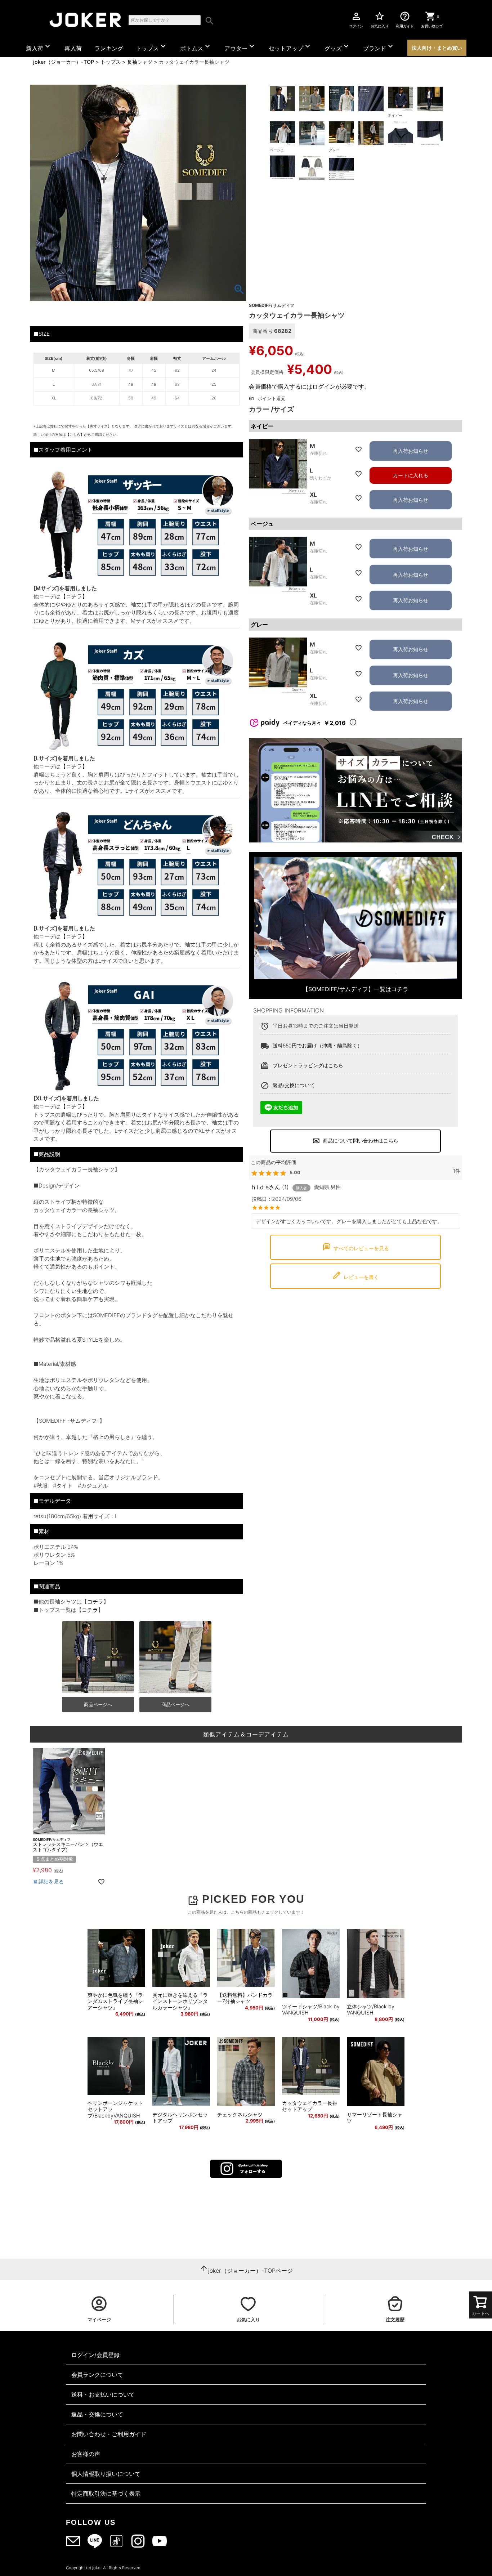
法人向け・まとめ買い (437, 48)
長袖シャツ (140, 62)
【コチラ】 (74, 596)
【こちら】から (79, 434)
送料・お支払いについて (103, 2394)
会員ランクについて (97, 2375)
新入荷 (39, 47)
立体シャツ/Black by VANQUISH (371, 2010)
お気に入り (380, 19)
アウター (240, 47)
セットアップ (290, 47)
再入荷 (73, 48)
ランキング (109, 48)
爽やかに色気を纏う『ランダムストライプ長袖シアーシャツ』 (115, 2001)
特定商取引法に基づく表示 (106, 2494)
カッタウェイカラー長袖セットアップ (310, 2106)
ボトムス (196, 47)
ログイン (356, 19)
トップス (152, 47)
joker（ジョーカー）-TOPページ (251, 2271)
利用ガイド (405, 19)
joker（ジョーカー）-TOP (64, 62)
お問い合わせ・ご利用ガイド (109, 2434)
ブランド (379, 47)
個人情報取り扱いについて (106, 2474)
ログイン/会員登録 (95, 2355)
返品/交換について (294, 1085)
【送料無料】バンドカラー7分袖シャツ (245, 1998)
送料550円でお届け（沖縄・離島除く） (317, 1045)
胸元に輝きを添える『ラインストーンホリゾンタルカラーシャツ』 (180, 2001)
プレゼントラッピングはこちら (308, 1065)
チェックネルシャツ (240, 2114)
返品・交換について (97, 2414)
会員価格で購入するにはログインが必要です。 (309, 386)
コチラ (95, 1602)
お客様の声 (86, 2454)
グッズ (337, 47)
